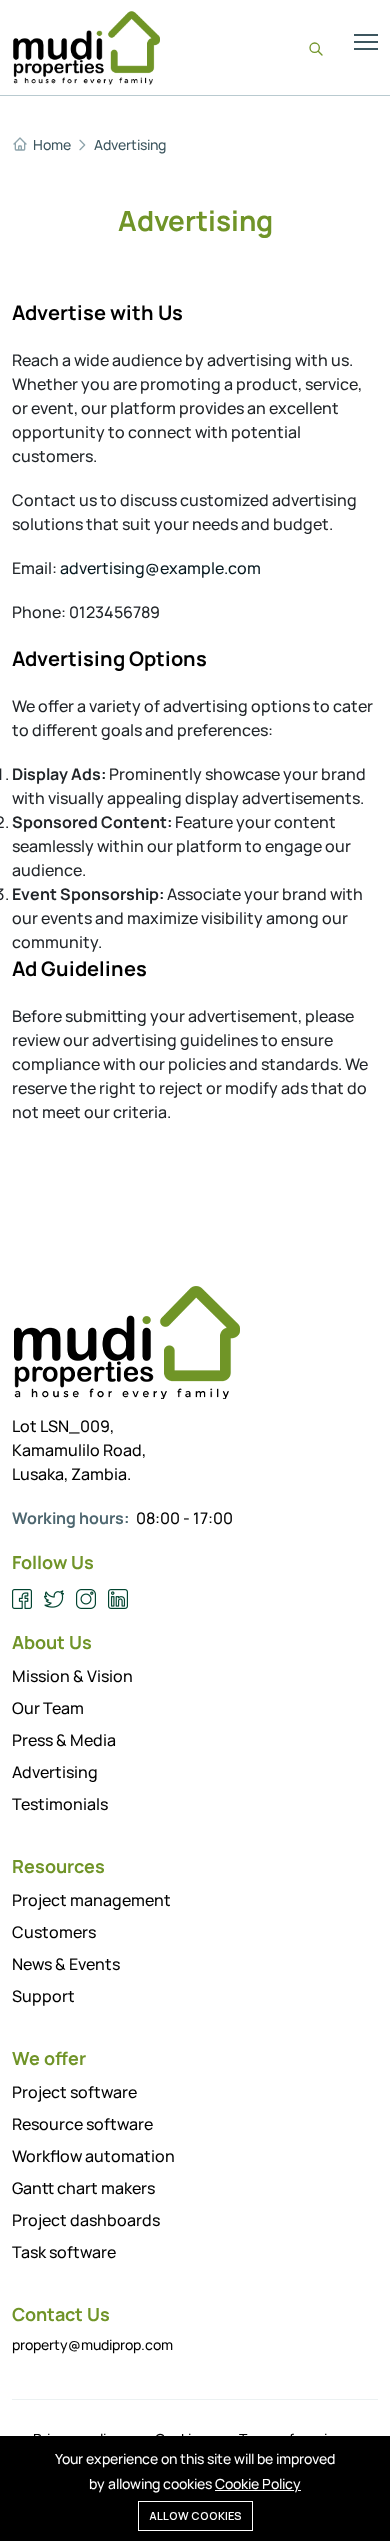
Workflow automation (93, 2156)
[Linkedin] (118, 1599)
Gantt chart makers (83, 2188)
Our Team (48, 1708)
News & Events (66, 1964)
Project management (91, 1900)
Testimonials (60, 1804)
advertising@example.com (160, 568)
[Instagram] (86, 1599)
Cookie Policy (258, 2483)
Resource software (82, 2124)
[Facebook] (22, 1599)
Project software (74, 2092)
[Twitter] (54, 1599)
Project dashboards (86, 2220)
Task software (64, 2252)
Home (52, 145)
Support (43, 1996)
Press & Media (64, 1740)
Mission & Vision (72, 1676)
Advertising (130, 145)
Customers (54, 1932)
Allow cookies (195, 2515)
